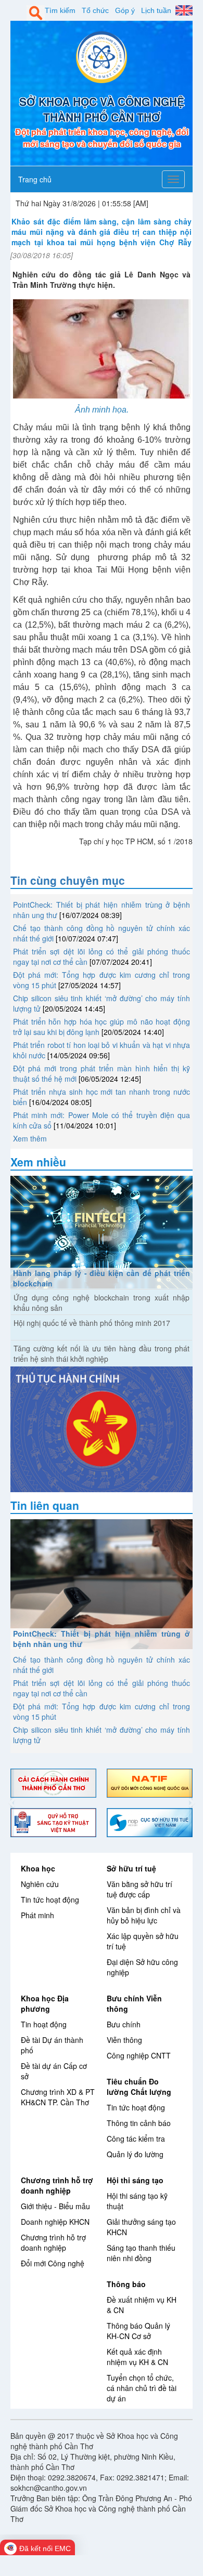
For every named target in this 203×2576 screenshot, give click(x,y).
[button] (12, 1803)
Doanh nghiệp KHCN (55, 2222)
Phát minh (37, 1915)
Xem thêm (30, 1138)
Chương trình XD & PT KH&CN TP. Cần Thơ (58, 2097)
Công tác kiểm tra (136, 2139)
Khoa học (38, 1868)
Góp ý (125, 10)
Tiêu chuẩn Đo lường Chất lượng (139, 2087)
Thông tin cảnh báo (139, 2123)
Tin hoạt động (44, 2024)
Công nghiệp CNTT (139, 2055)
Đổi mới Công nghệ (53, 2263)
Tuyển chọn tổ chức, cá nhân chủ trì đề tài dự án (142, 2388)
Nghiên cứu (40, 1884)
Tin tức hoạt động (50, 1900)
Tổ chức (95, 10)
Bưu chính (124, 2024)
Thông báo (126, 2284)
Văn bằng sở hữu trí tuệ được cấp (139, 1889)
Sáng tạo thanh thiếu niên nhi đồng (141, 2253)
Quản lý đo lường (135, 2154)
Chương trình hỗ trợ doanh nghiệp (57, 2185)
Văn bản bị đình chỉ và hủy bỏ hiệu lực (144, 1915)
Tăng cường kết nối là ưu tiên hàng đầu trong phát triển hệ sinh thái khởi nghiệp (102, 1353)
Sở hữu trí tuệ (131, 1868)
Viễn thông (124, 2040)
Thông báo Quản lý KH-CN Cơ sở (138, 2331)
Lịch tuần (156, 10)
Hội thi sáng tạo (135, 2180)
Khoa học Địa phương (45, 2003)
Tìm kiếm (60, 10)
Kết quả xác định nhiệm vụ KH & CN (137, 2357)
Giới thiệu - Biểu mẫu (55, 2206)
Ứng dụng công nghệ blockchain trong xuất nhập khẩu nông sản (102, 1303)
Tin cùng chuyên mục (68, 880)
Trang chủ (35, 179)
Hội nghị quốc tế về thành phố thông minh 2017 (92, 1323)
